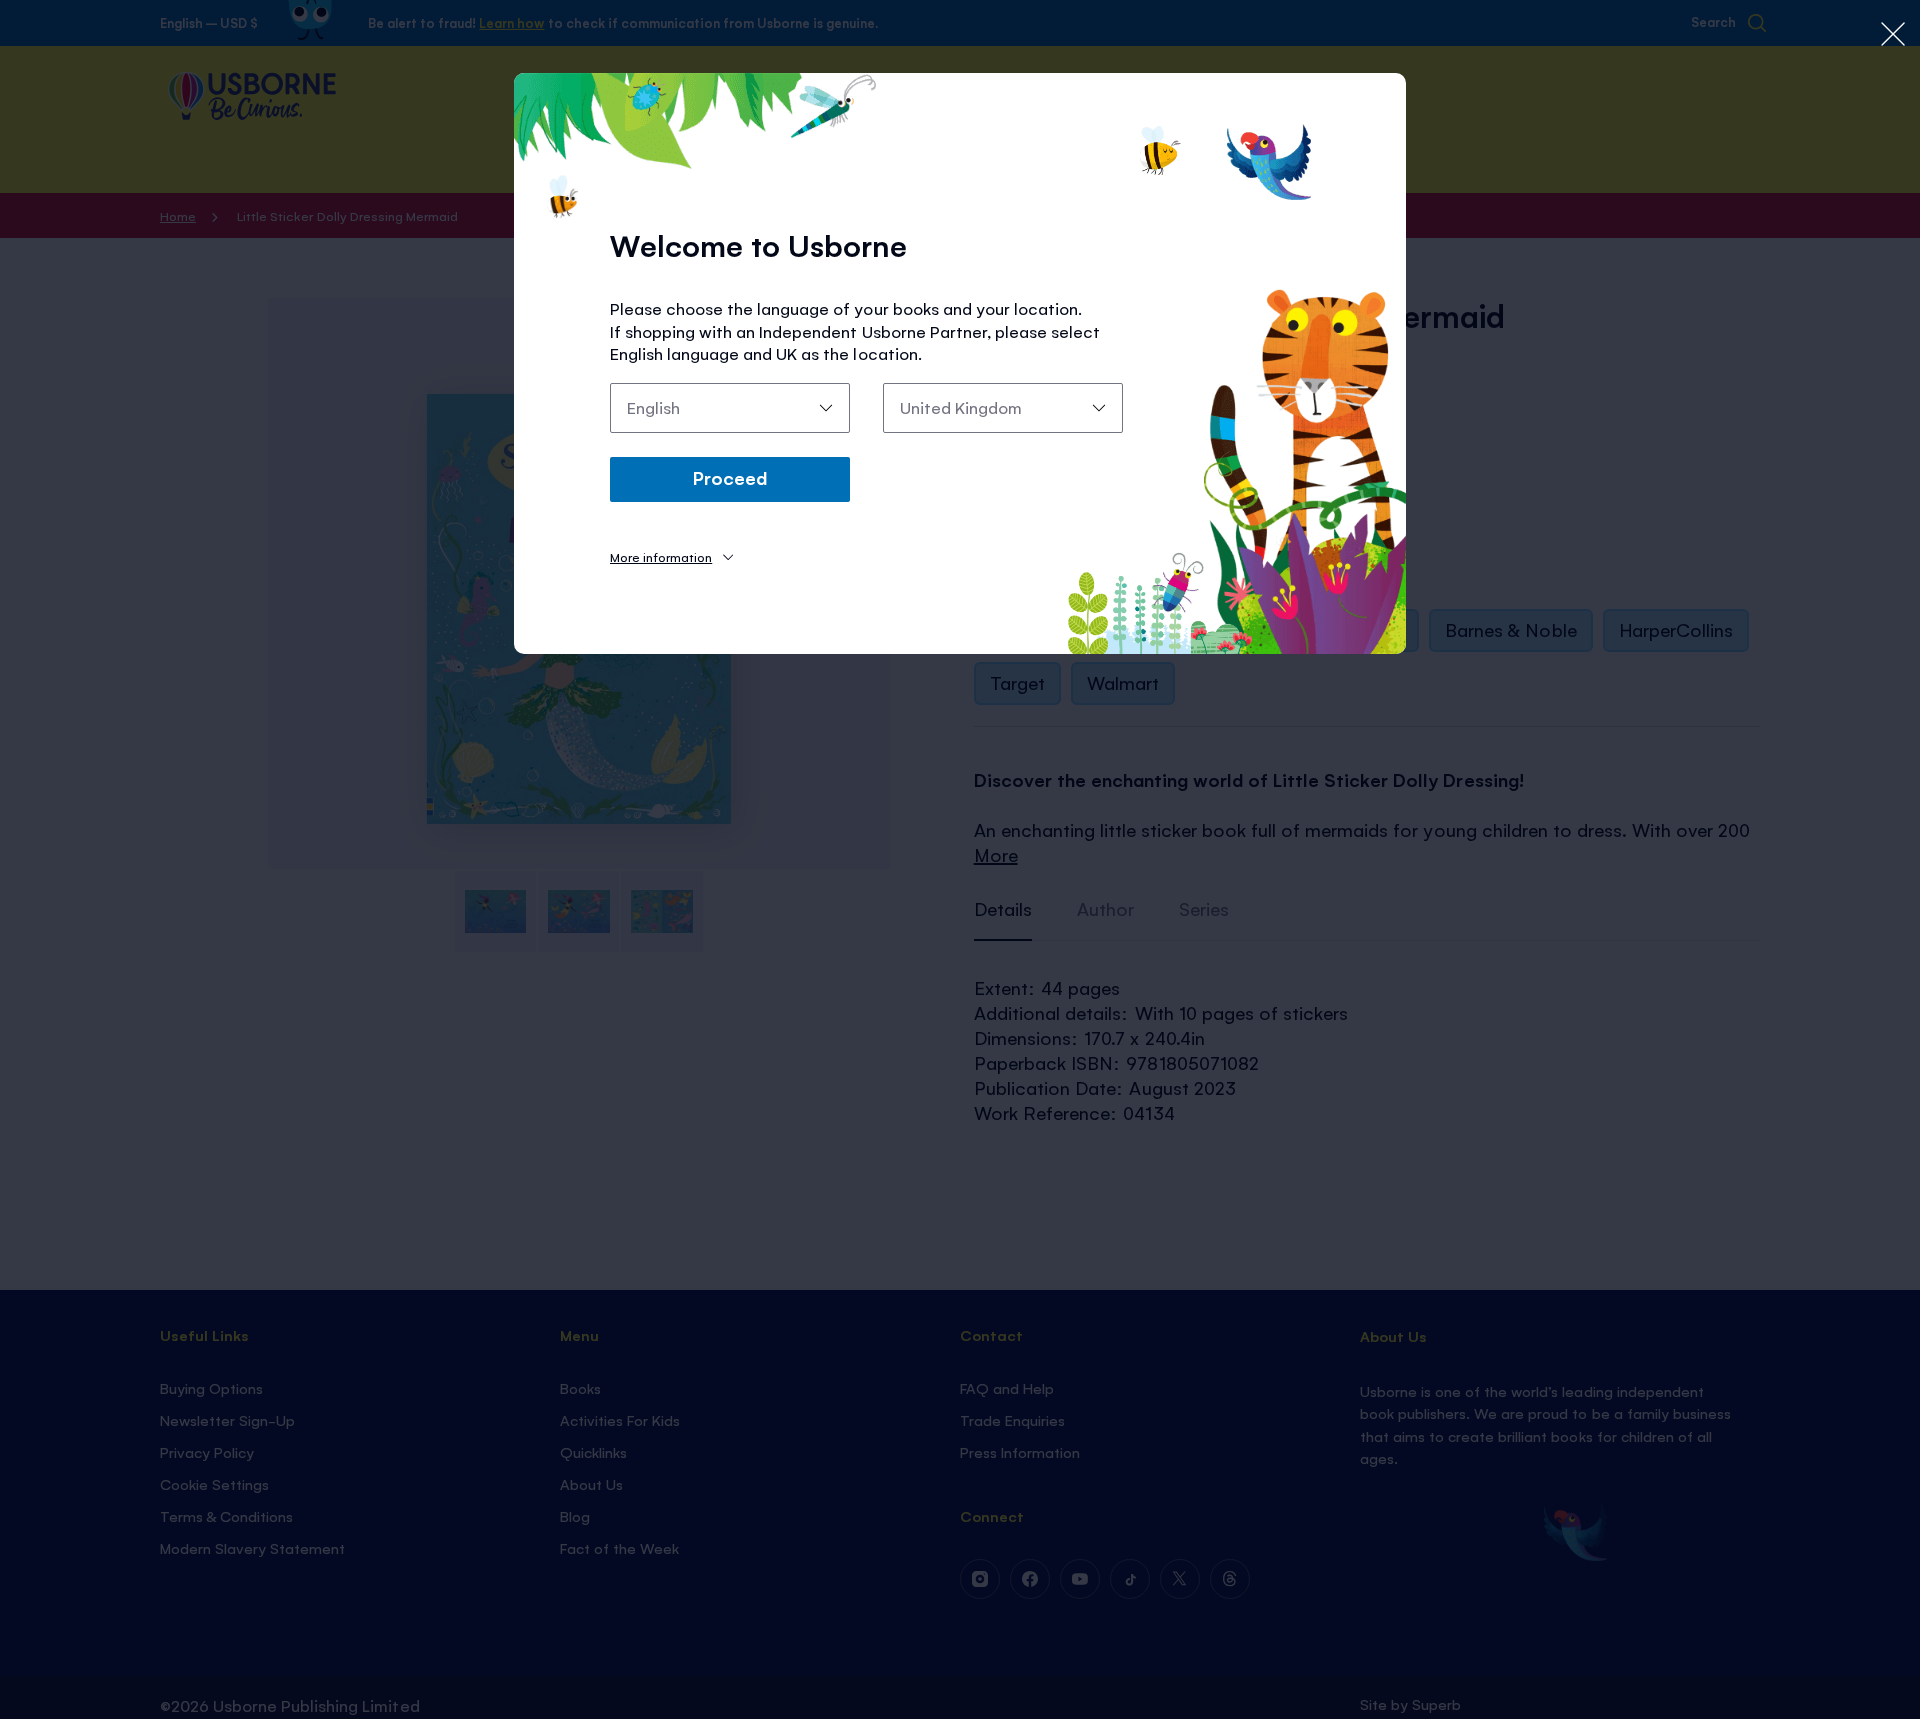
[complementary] (960, 859)
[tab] (671, 556)
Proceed (730, 477)
